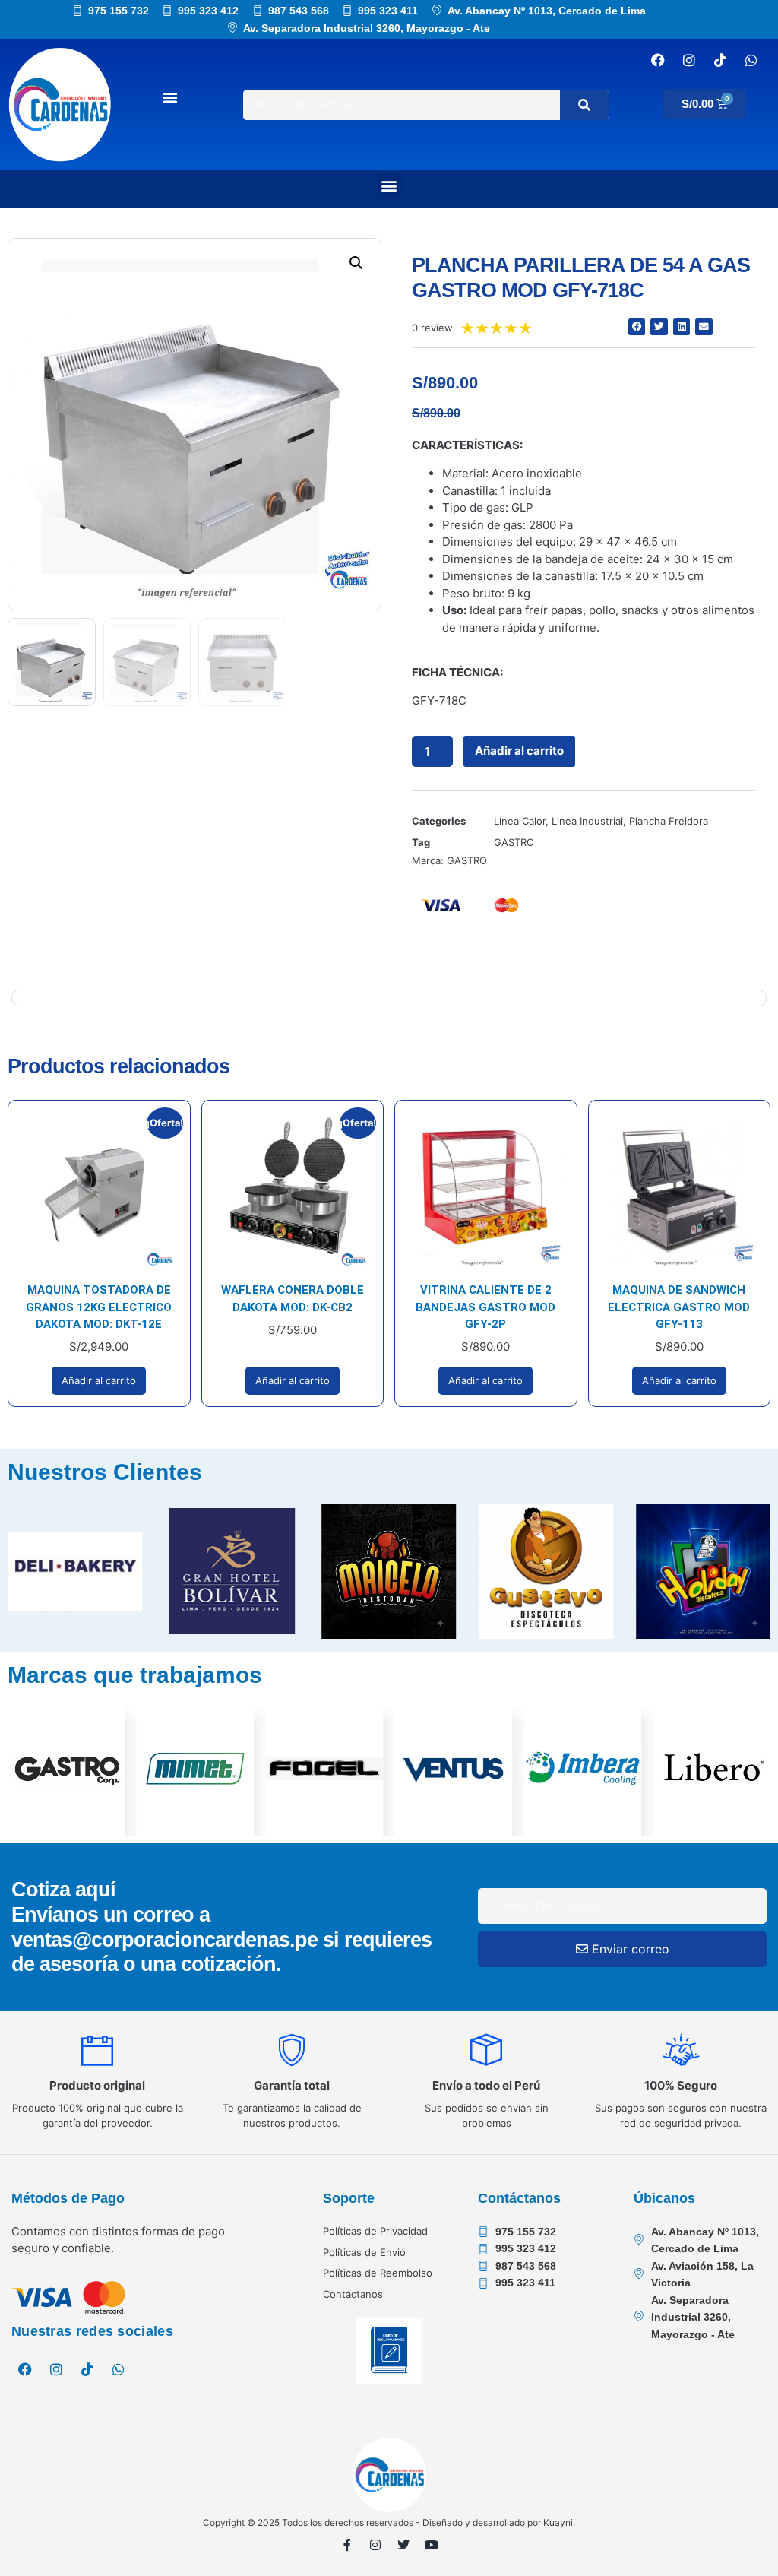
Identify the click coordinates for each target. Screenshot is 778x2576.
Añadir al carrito (519, 751)
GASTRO (514, 842)
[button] (389, 185)
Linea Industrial (587, 821)
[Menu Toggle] (170, 97)
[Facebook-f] (347, 2545)
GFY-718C (439, 700)
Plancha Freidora (669, 821)
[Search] (584, 105)
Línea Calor (520, 821)
